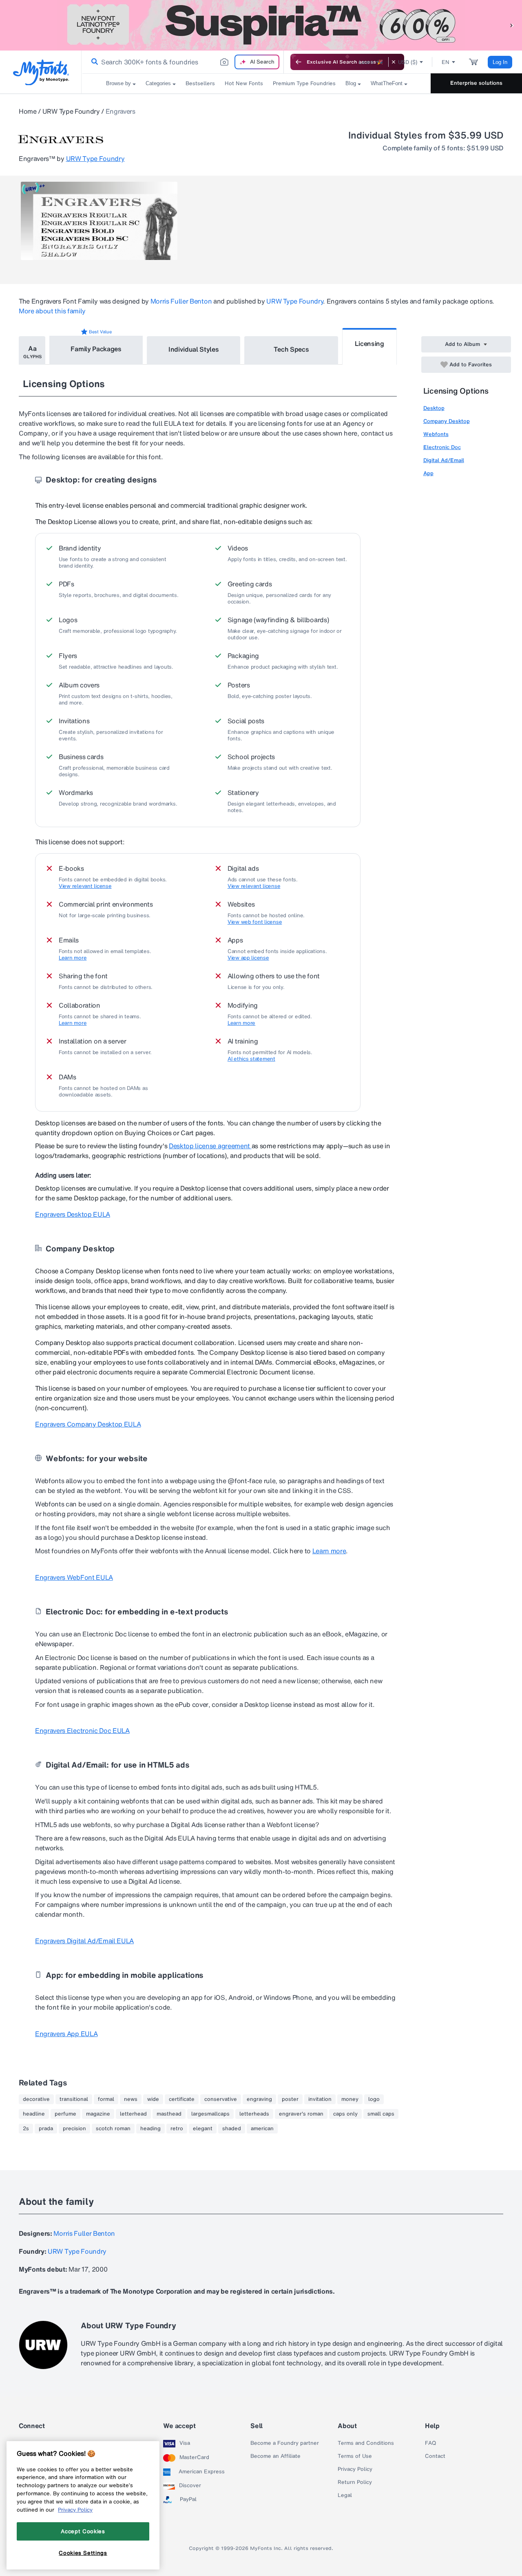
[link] (93, 62)
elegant (203, 2129)
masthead (169, 2114)
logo (374, 2099)
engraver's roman (301, 2114)
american (262, 2129)
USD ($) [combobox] (408, 62)
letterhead (133, 2114)
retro (177, 2129)
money (350, 2099)
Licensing (369, 343)
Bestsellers (200, 83)
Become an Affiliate (275, 2456)
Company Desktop (447, 421)
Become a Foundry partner (285, 2443)
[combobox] (183, 62)
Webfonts (436, 434)
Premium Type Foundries (304, 83)
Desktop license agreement (210, 1146)
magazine (98, 2114)
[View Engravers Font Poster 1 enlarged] (99, 221)
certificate (182, 2099)
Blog (351, 83)
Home (28, 111)
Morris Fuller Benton (181, 301)
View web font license (255, 922)
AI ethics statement (251, 1059)
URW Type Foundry (71, 111)
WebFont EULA (74, 1577)
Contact (435, 2456)
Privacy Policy (355, 2469)
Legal (345, 2495)
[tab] (32, 350)
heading (150, 2129)
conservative (221, 2099)
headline (34, 2114)
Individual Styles (194, 349)
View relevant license (85, 886)
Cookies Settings (83, 2553)
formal (106, 2099)
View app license (248, 958)
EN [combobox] (446, 62)
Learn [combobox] (366, 62)
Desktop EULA (73, 1214)
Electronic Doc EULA (82, 1731)
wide (153, 2099)
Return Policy (355, 2482)
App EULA (66, 2034)
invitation (320, 2099)
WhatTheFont (387, 83)
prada (46, 2129)
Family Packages (96, 349)
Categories (158, 83)
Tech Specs (291, 349)
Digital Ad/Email (444, 460)
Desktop (434, 408)
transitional (74, 2099)
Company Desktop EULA (88, 1424)
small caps (381, 2114)
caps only (345, 2114)
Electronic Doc (442, 447)
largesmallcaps (210, 2114)
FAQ (430, 2443)
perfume (65, 2114)
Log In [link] (500, 62)
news (131, 2099)
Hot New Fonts (244, 83)
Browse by (118, 83)
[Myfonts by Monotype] (41, 72)
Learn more (73, 958)
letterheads (254, 2114)
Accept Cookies (83, 2531)
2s (26, 2129)
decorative (36, 2099)
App (428, 473)
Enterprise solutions (476, 83)
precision (74, 2129)
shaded (232, 2129)
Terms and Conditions (366, 2443)
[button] (512, 25)
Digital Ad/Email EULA (84, 1941)
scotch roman (113, 2129)
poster (290, 2099)
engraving (259, 2099)
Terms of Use (355, 2456)
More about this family (52, 311)
